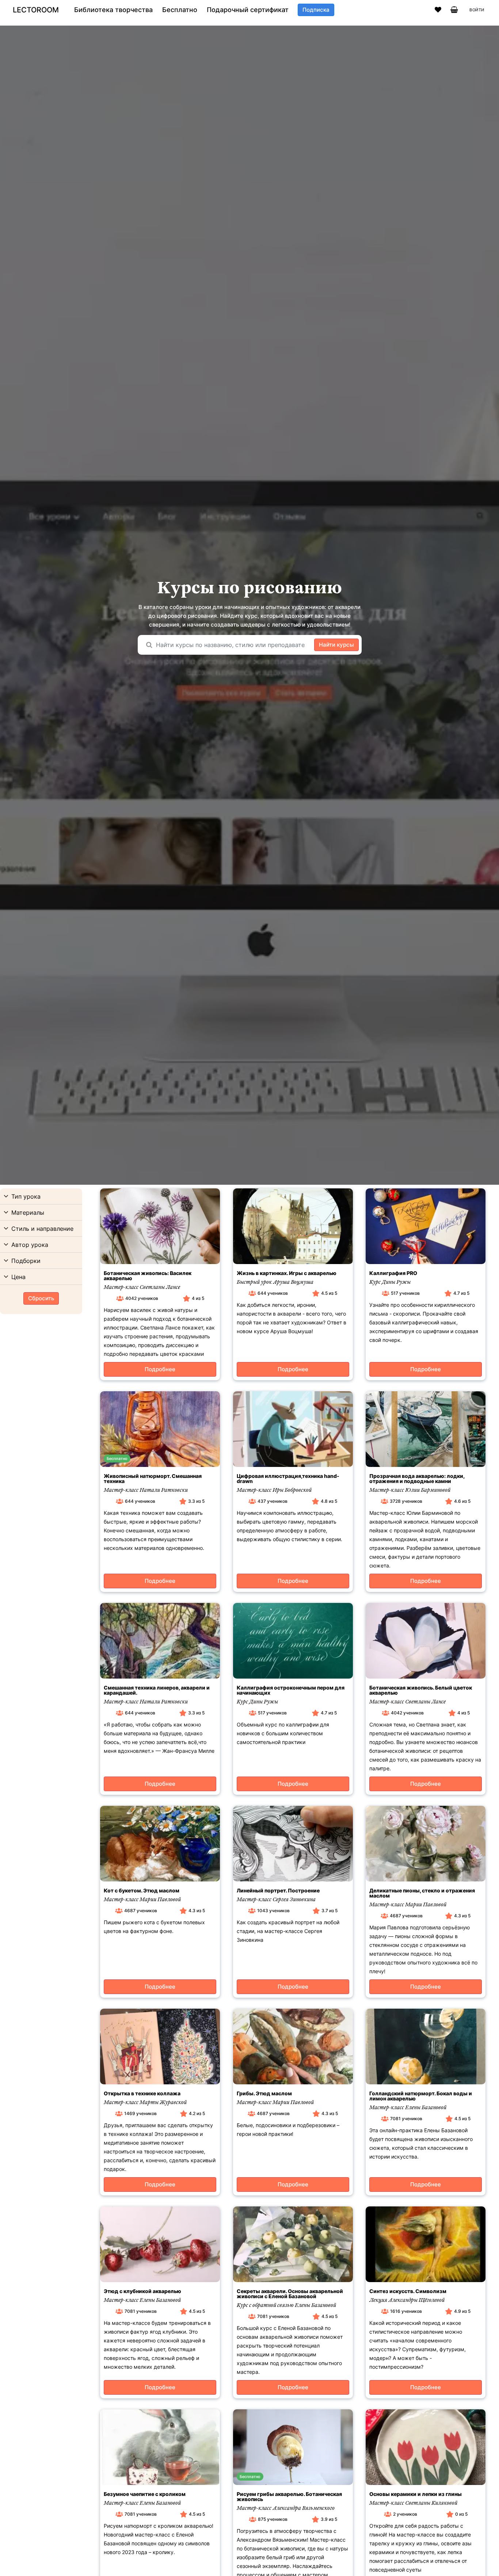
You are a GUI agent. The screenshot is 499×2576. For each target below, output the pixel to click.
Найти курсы (336, 645)
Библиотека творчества (113, 10)
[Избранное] (438, 10)
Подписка (316, 10)
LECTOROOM (36, 10)
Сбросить (41, 1298)
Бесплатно (180, 10)
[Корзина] (454, 10)
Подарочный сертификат (248, 10)
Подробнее (160, 1369)
